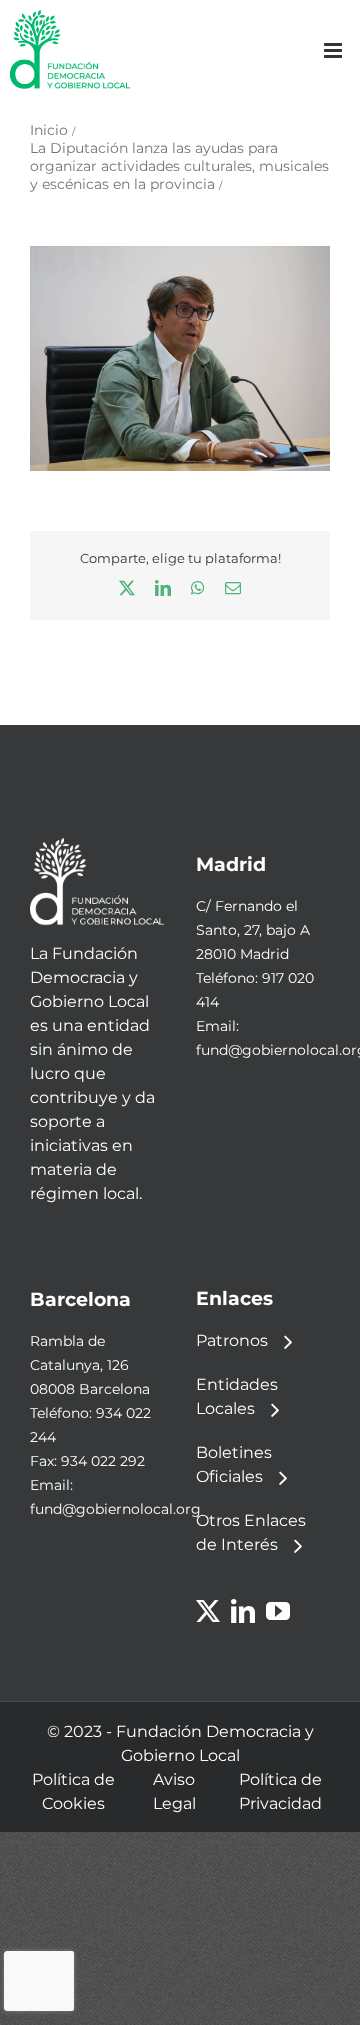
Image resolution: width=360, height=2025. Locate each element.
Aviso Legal (174, 1791)
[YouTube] (278, 1611)
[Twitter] (208, 1611)
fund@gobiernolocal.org (115, 1509)
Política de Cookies (73, 1791)
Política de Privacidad (280, 1791)
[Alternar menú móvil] (334, 50)
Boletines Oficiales (234, 1464)
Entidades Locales (237, 1396)
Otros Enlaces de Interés (251, 1532)
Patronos (232, 1340)
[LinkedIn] (243, 1611)
